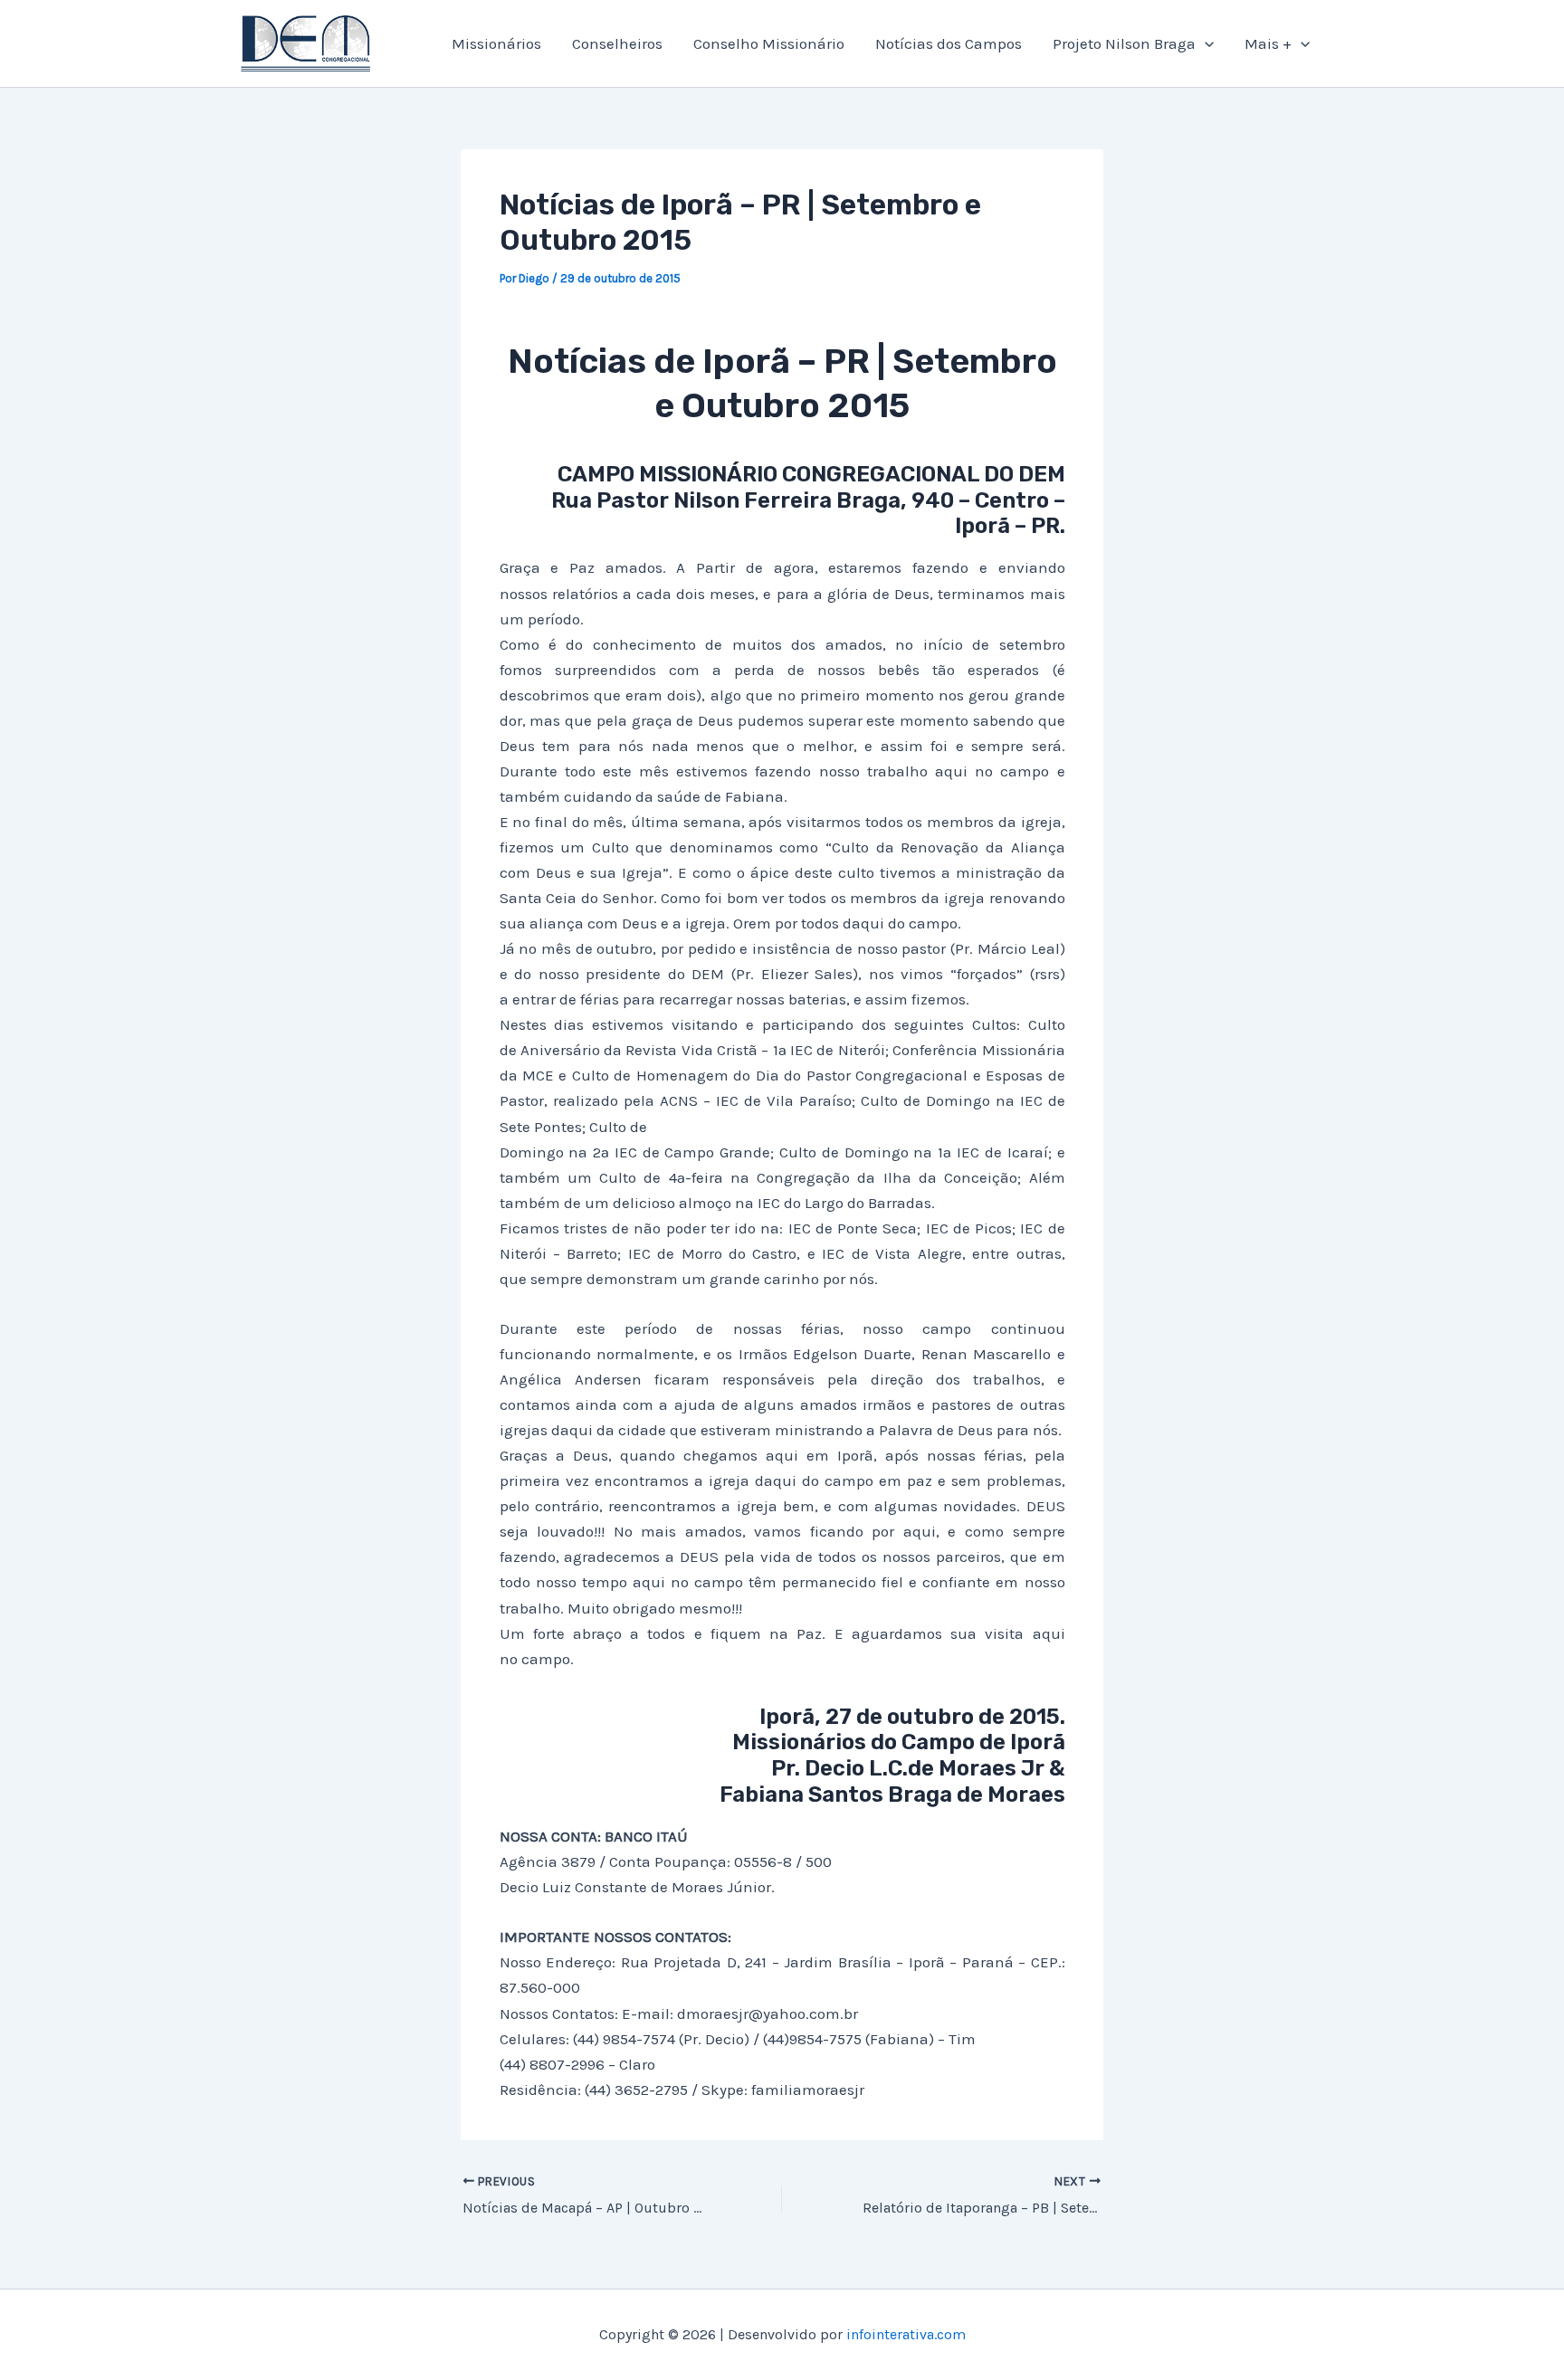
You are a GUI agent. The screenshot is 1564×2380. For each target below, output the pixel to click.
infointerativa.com (906, 2334)
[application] (1205, 43)
